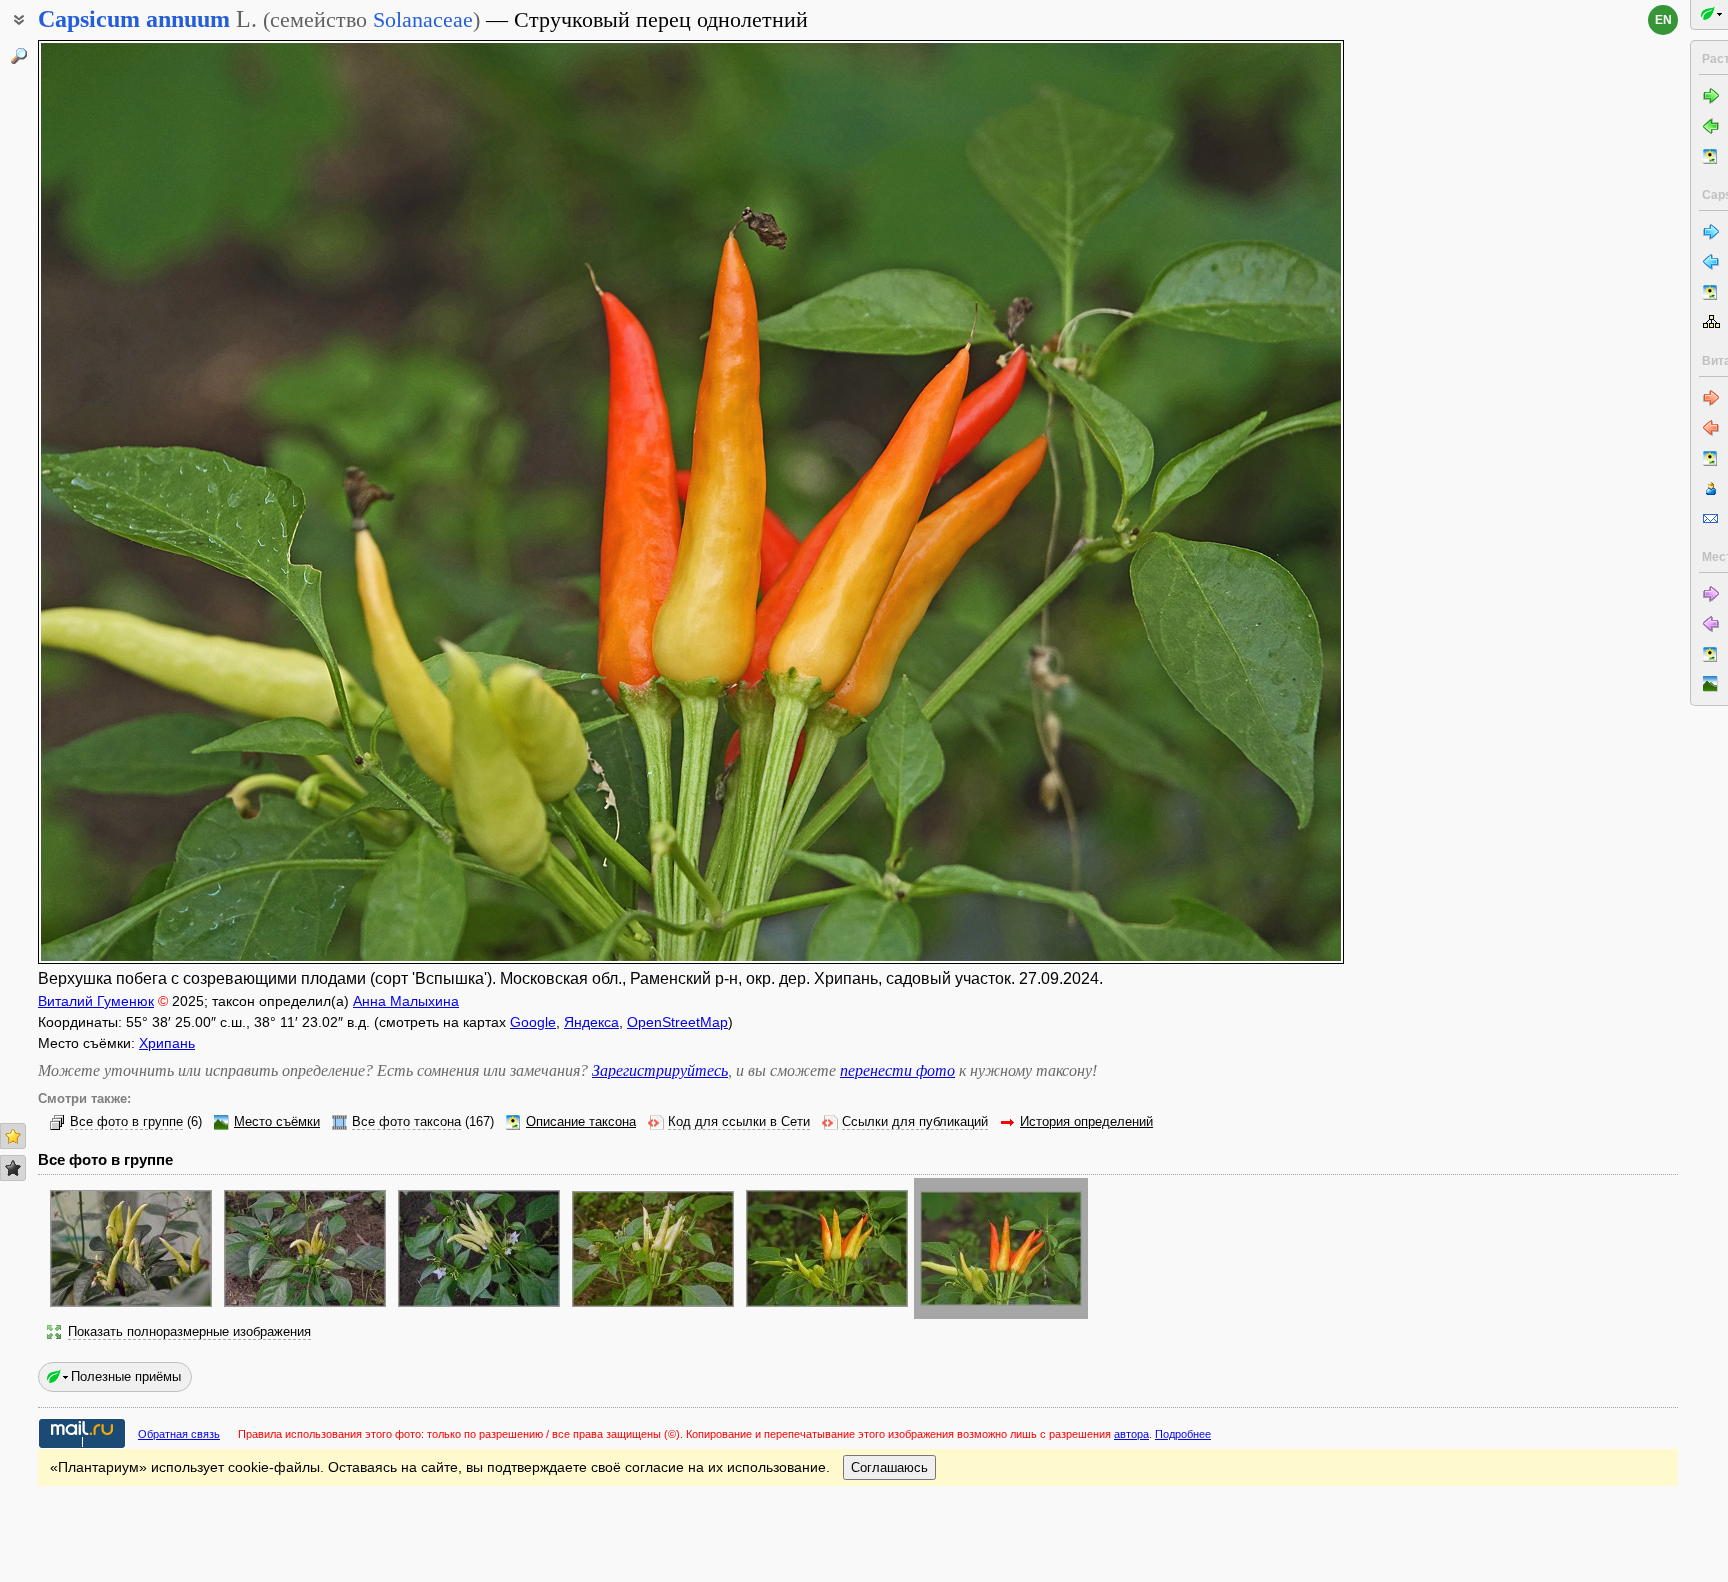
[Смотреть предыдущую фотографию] (173, 502)
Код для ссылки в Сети (739, 1122)
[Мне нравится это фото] (13, 1136)
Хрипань (167, 1043)
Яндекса (591, 1022)
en (1663, 20)
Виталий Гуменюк (96, 1001)
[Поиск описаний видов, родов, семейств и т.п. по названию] (19, 56)
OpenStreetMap (677, 1022)
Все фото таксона (406, 1122)
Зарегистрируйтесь (660, 1070)
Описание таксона (581, 1122)
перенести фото (897, 1070)
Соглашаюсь (889, 1467)
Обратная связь (179, 1434)
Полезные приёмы (126, 1376)
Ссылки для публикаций (915, 1122)
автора (1131, 1434)
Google (533, 1022)
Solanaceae (423, 19)
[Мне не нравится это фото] (13, 1168)
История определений (1086, 1122)
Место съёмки (277, 1122)
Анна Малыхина (406, 1001)
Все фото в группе (126, 1122)
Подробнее (1183, 1434)
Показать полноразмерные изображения (189, 1332)
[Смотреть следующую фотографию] (1208, 502)
